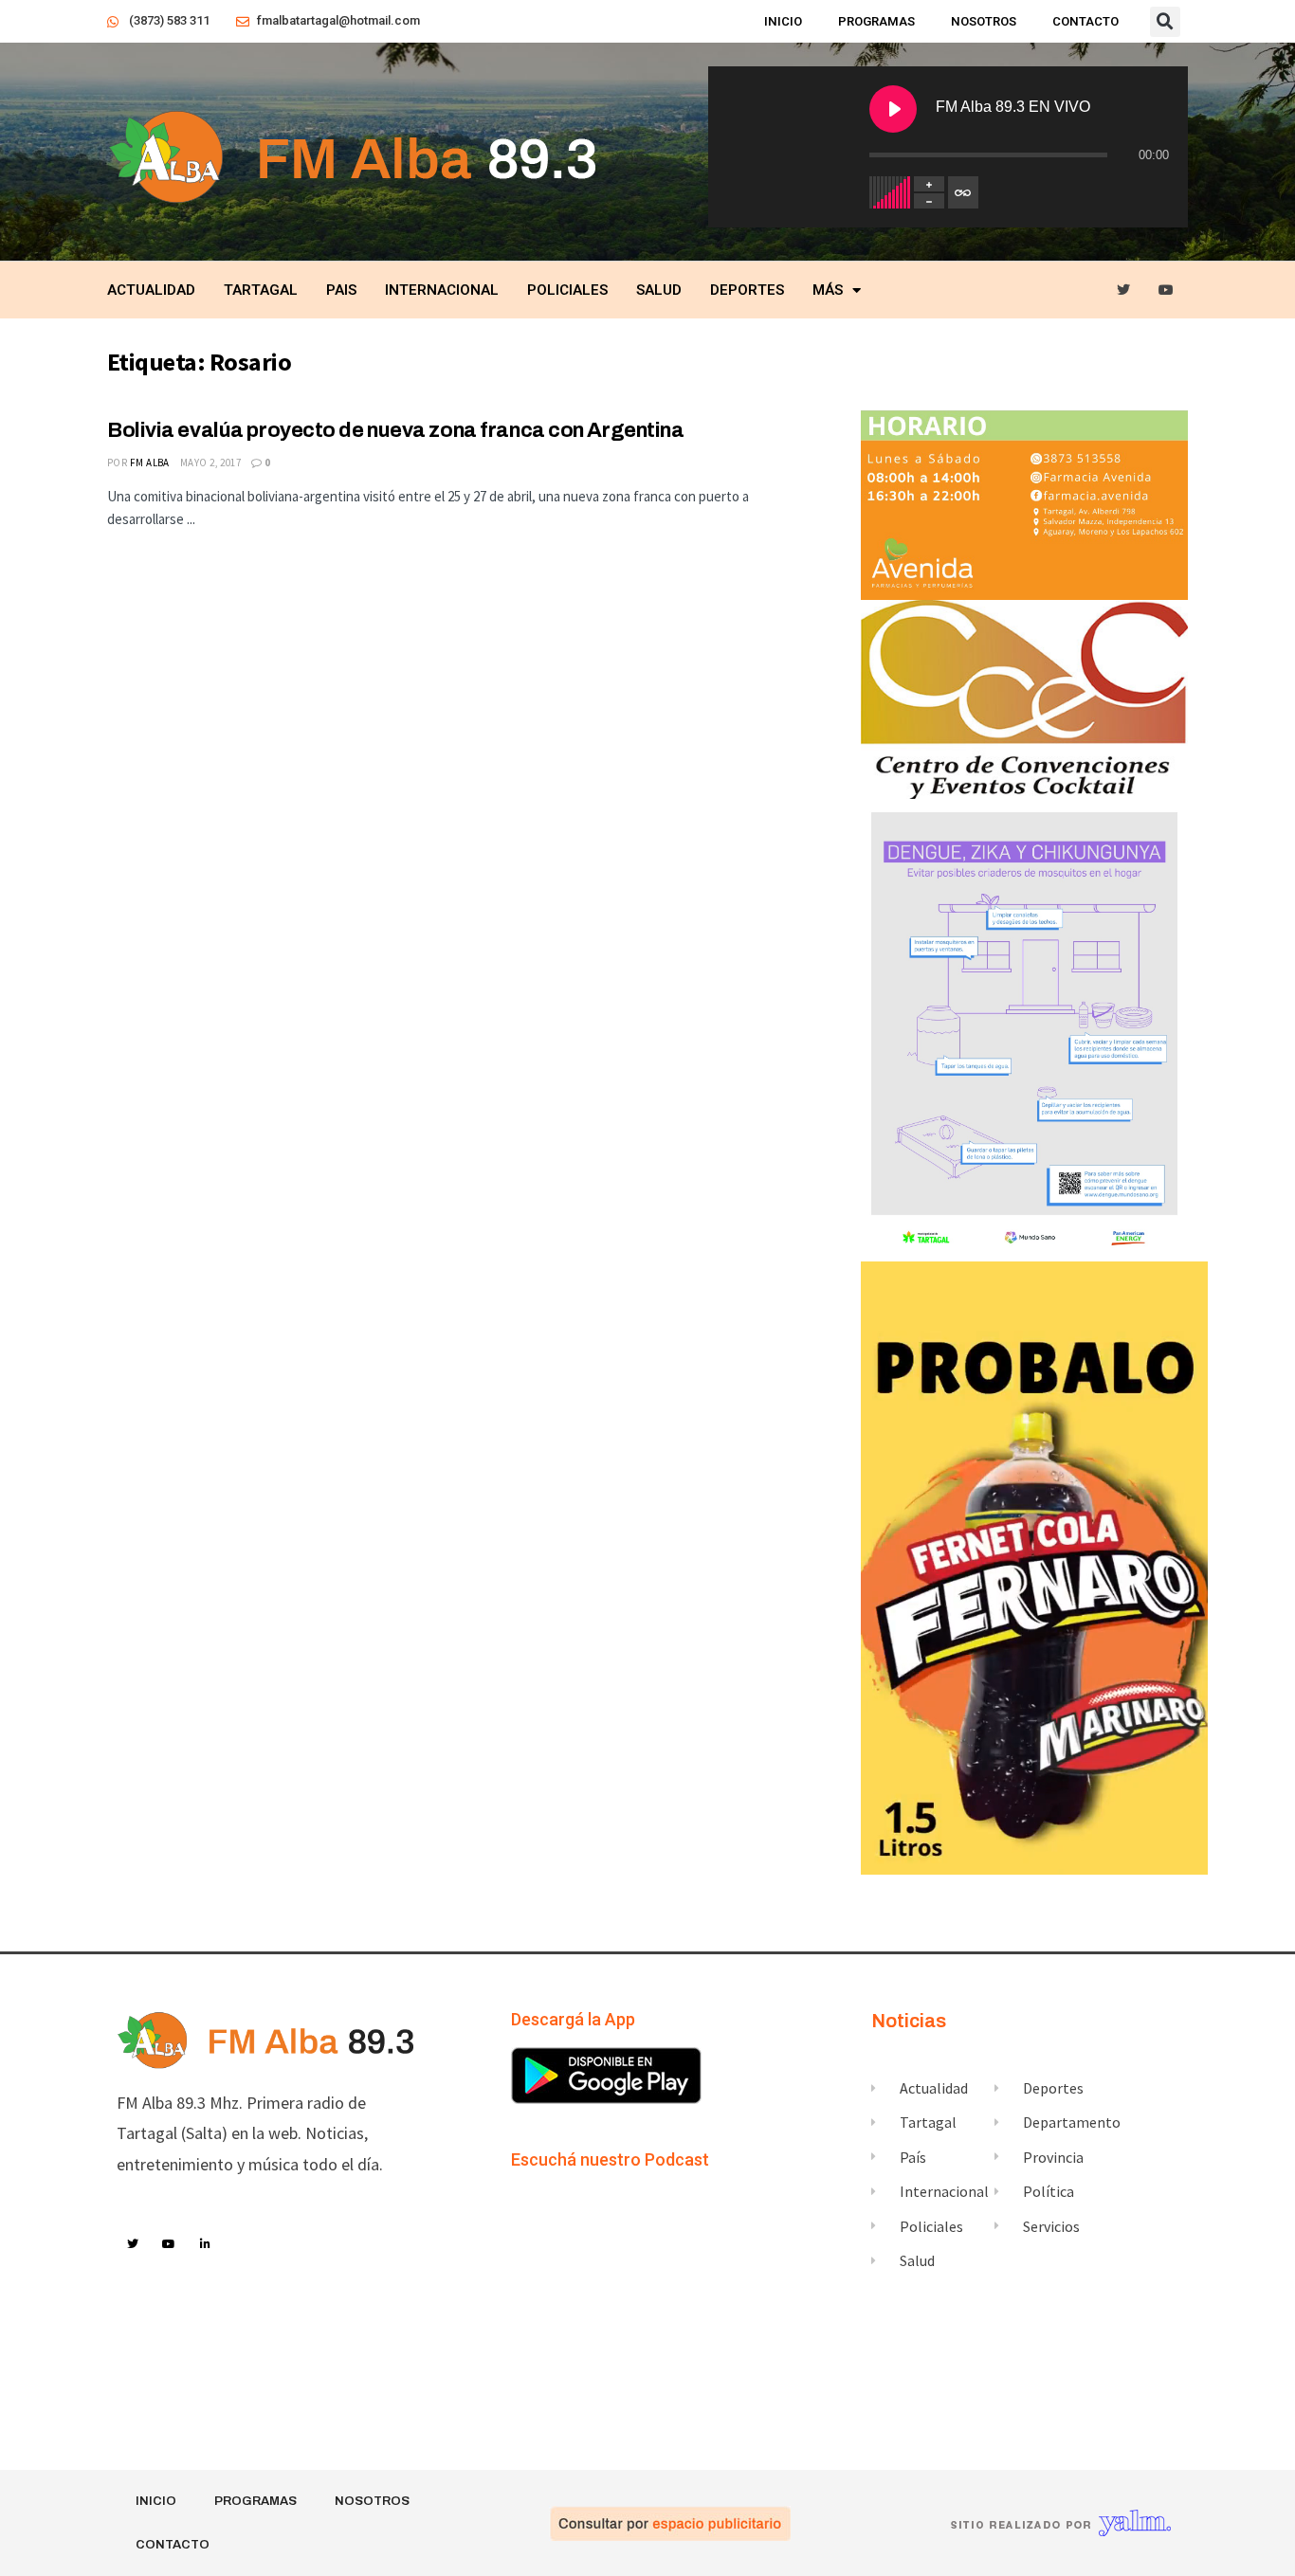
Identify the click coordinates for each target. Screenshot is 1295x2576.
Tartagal (261, 290)
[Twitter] (1124, 290)
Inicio (783, 21)
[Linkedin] (206, 2244)
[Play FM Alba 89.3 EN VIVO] (893, 109)
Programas (876, 21)
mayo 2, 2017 (210, 463)
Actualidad (151, 290)
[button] (1165, 22)
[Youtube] (1167, 290)
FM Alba (150, 463)
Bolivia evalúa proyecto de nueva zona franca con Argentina (395, 430)
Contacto (1085, 21)
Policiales (567, 290)
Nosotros (984, 21)
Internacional (442, 290)
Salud (659, 290)
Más (828, 290)
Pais (341, 290)
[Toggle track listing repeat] (963, 192)
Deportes (747, 290)
